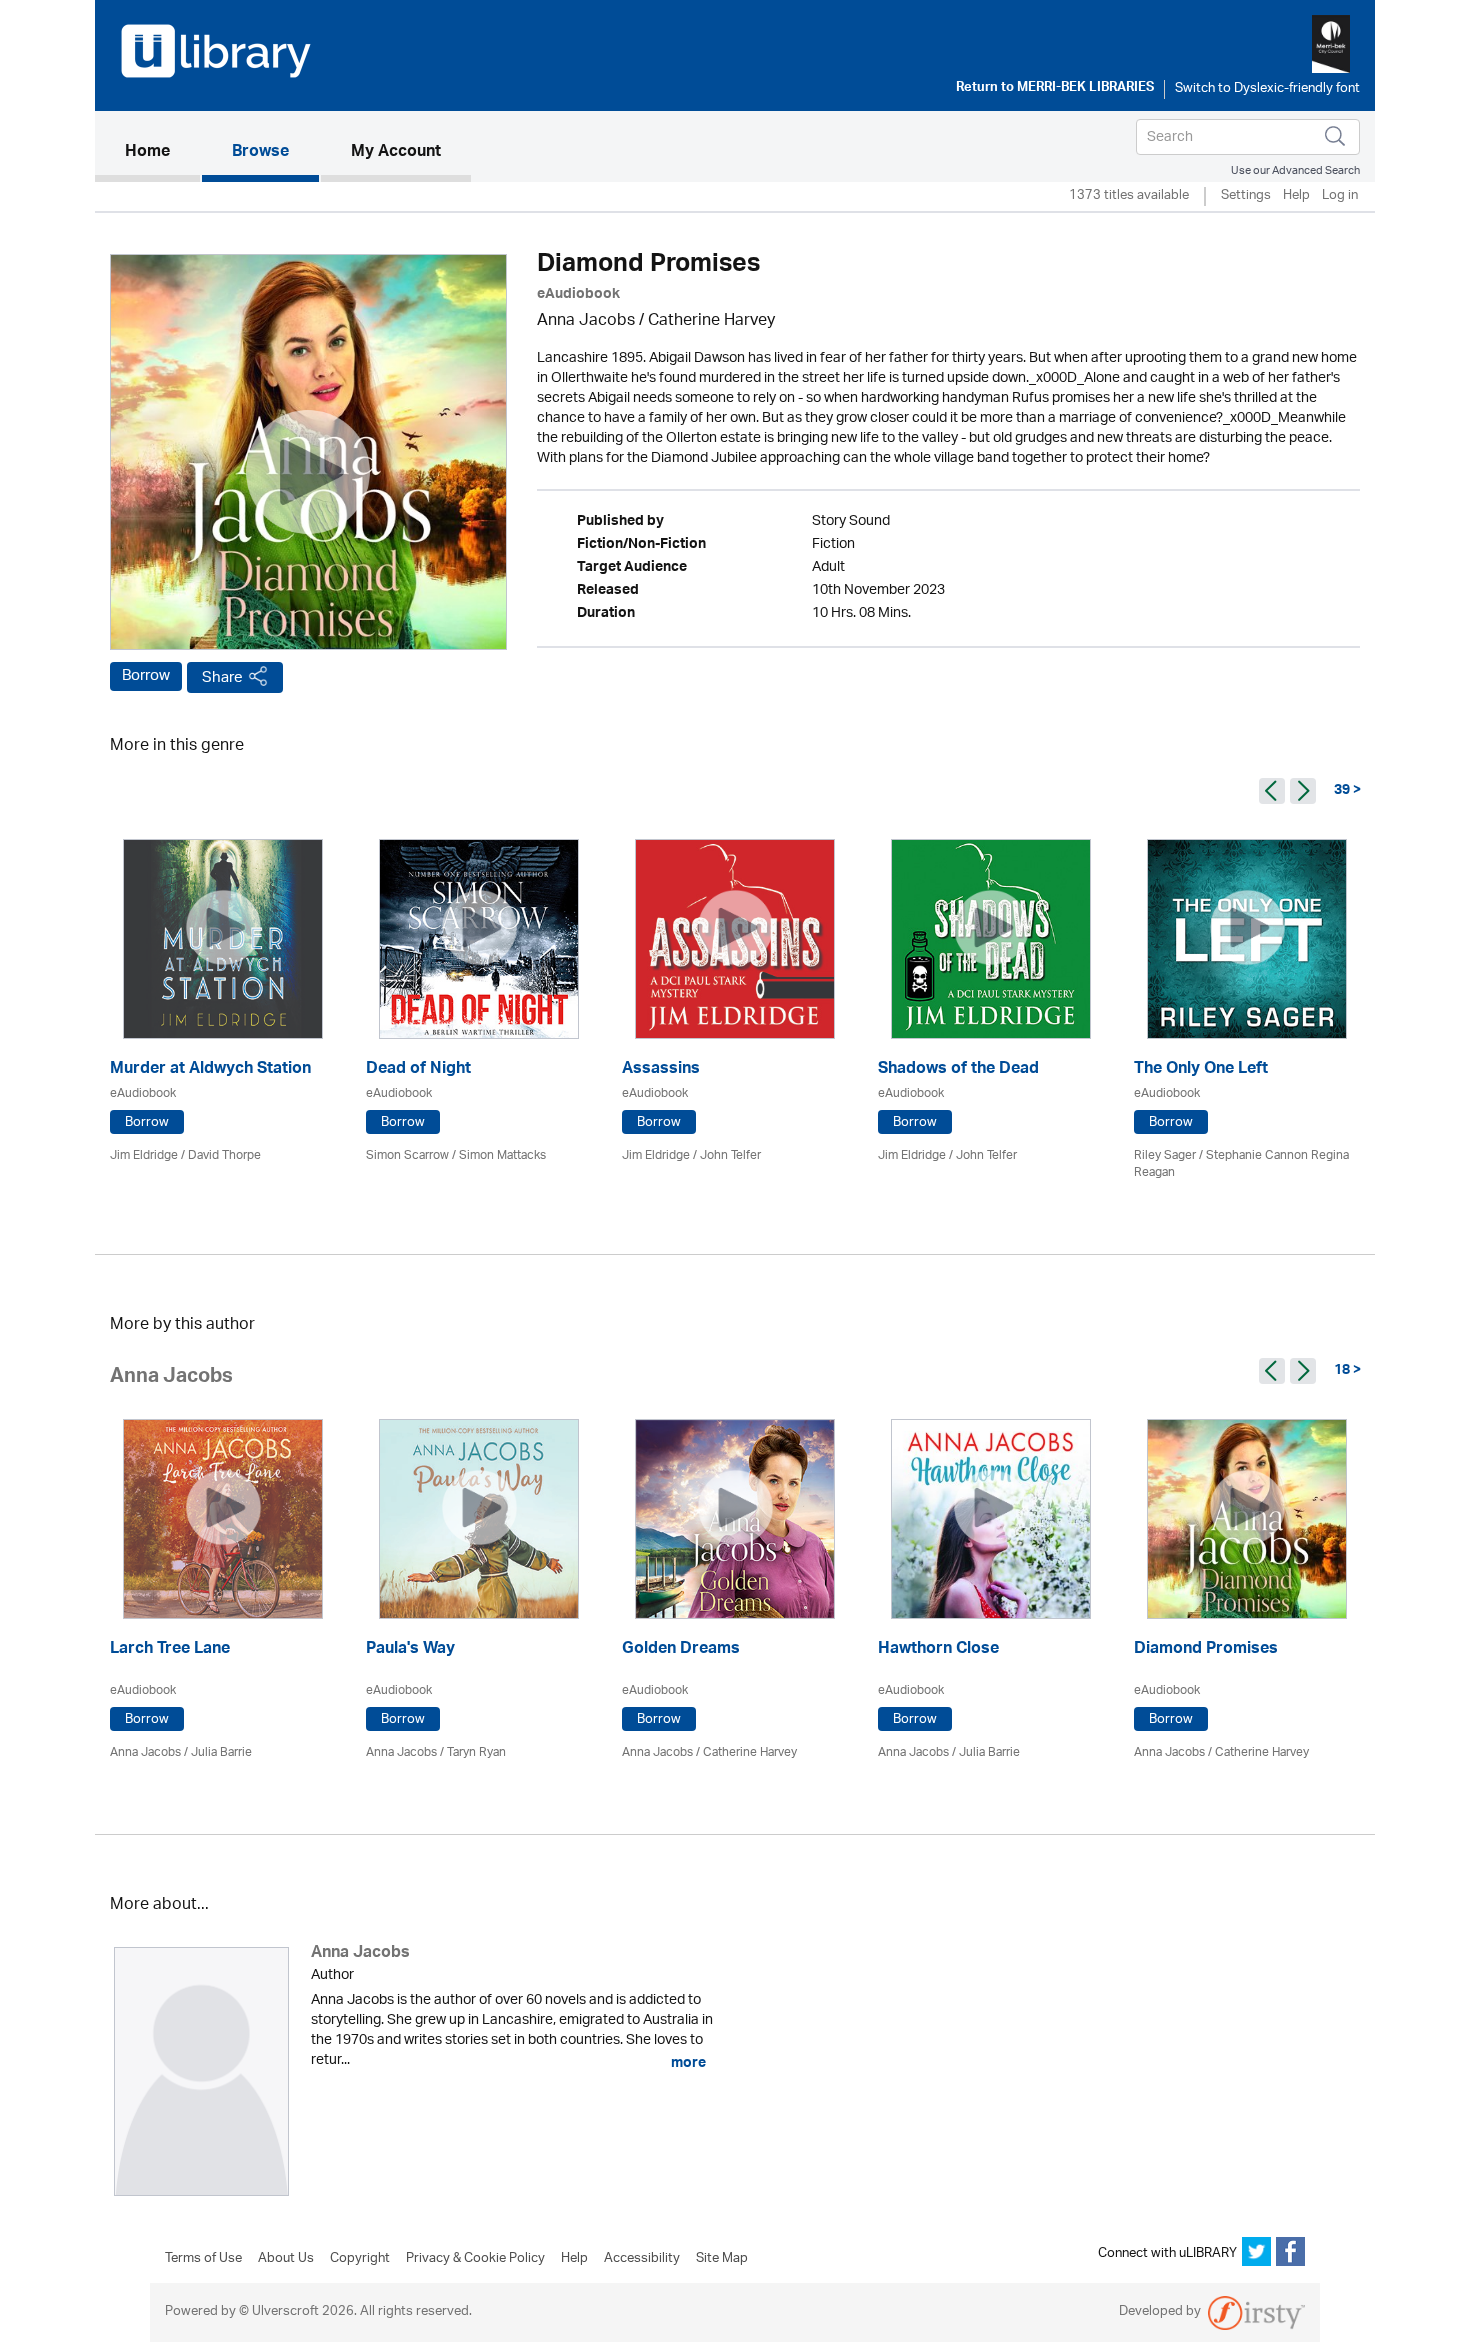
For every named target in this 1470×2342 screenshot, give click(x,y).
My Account (396, 153)
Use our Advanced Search (1295, 170)
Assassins (661, 1070)
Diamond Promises (1206, 1650)
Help (1296, 196)
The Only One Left (1201, 1070)
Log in (1340, 196)
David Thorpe (224, 1155)
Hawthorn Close (938, 1650)
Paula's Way (410, 1650)
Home (162, 152)
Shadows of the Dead (958, 1070)
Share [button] (222, 677)
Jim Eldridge (144, 1155)
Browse (260, 153)
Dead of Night (418, 1070)
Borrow (146, 676)
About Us (286, 2259)
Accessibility (642, 2259)
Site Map (722, 2259)
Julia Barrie (221, 1752)
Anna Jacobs (586, 321)
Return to (1055, 89)
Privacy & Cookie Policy (475, 2259)
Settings (1246, 196)
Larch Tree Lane (170, 1650)
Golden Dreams (681, 1650)
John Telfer (730, 1155)
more (687, 2063)
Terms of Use (203, 2259)
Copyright (360, 2259)
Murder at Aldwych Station (210, 1070)
